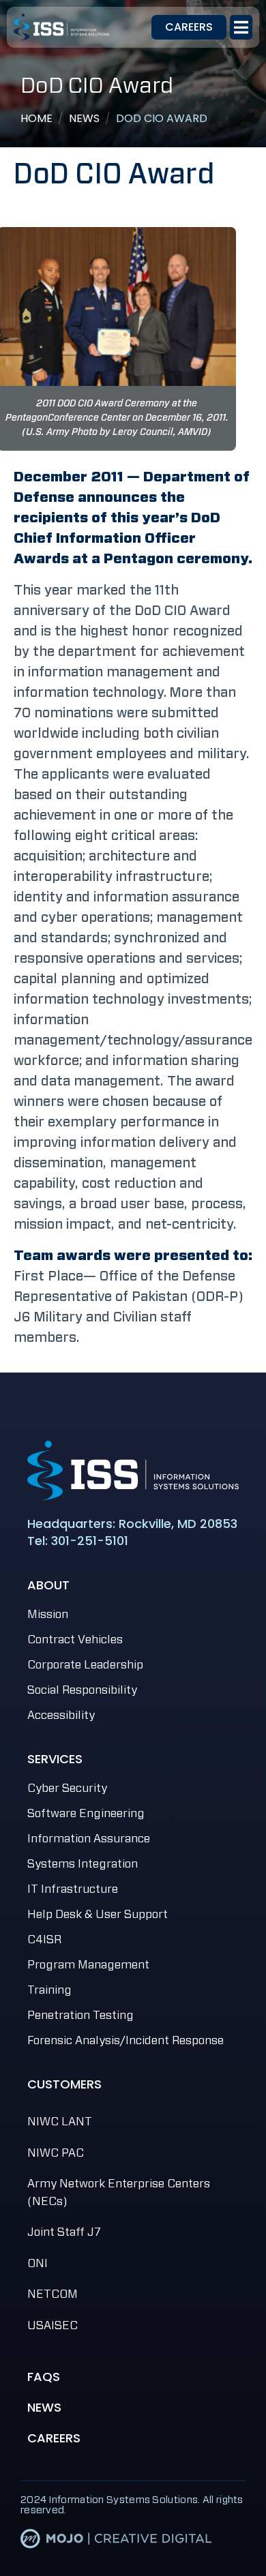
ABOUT (48, 1585)
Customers (64, 2084)
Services (55, 1759)
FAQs (44, 2377)
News (44, 2407)
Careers (54, 2438)
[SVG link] (133, 1471)
